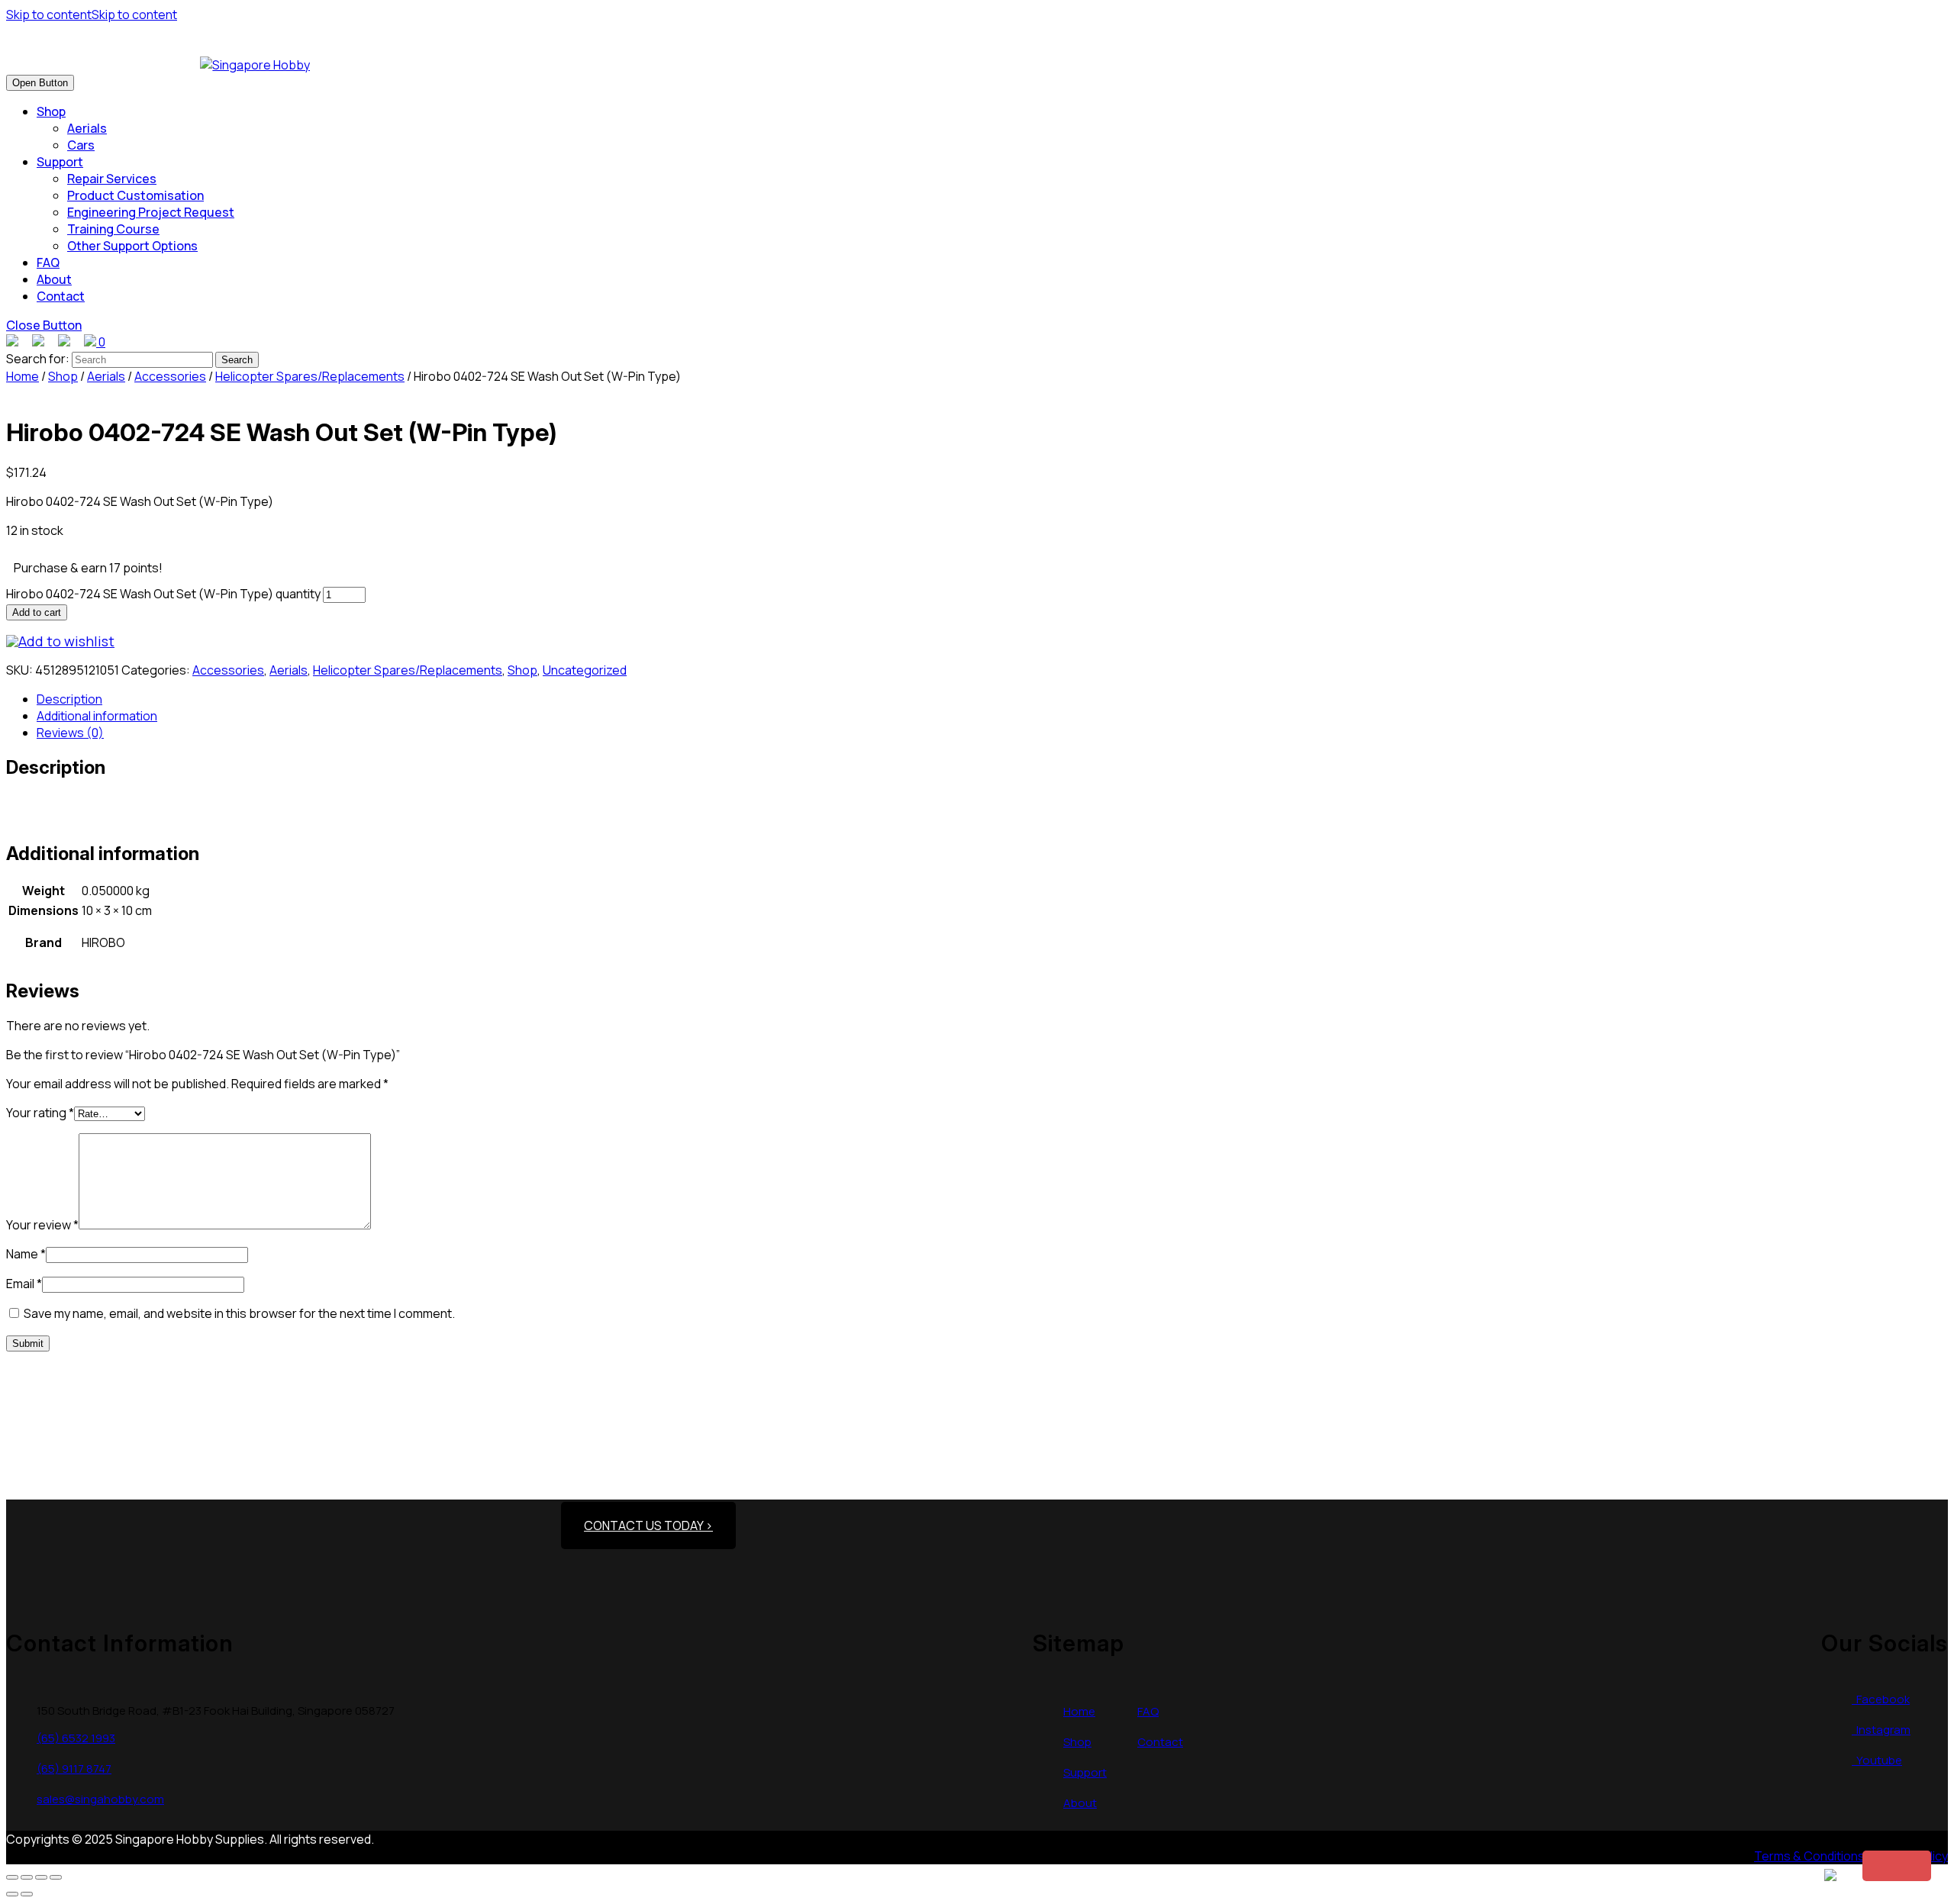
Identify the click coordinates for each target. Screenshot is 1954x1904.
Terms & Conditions (1809, 1856)
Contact (61, 296)
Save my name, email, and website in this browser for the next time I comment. (239, 1313)
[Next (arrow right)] (27, 1894)
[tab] (40, 83)
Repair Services (112, 179)
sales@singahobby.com (100, 1799)
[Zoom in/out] (12, 1877)
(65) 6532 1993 (76, 1738)
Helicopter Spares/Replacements (310, 376)
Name (26, 1254)
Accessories (170, 376)
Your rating (40, 1113)
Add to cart (37, 612)
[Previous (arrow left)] (12, 1894)
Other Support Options (132, 246)
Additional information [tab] (97, 716)
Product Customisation (135, 195)
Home (23, 376)
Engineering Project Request (151, 212)
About (54, 279)
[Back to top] (1897, 1866)
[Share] (41, 1877)
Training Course (113, 229)
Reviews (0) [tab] (70, 733)
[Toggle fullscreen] (27, 1877)
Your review (42, 1225)
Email (24, 1284)
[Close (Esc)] (56, 1877)
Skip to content (92, 14)
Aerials (87, 128)
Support (60, 162)
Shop (51, 111)
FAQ (48, 263)
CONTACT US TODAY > (648, 1525)
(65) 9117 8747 (74, 1769)
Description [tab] (69, 699)
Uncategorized (585, 670)
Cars (81, 145)
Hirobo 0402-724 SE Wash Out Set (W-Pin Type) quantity (163, 594)
